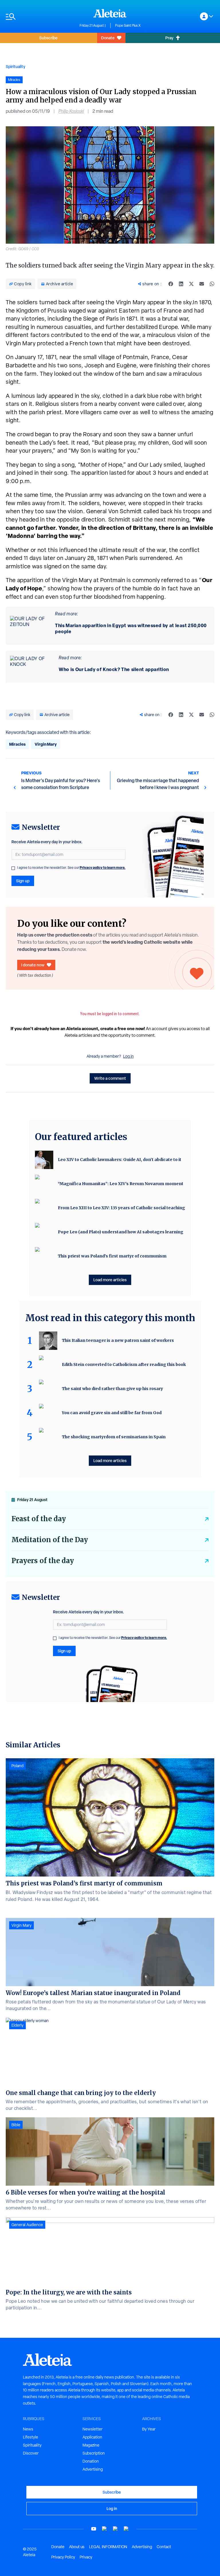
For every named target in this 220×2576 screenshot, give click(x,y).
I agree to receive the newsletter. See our (71, 868)
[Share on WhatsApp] (212, 284)
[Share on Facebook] (171, 284)
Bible (16, 2125)
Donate (108, 38)
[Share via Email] (202, 284)
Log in (128, 1056)
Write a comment (110, 1078)
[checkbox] (13, 868)
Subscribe (48, 38)
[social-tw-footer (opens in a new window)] (115, 2529)
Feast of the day (39, 1519)
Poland (17, 1766)
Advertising (93, 2469)
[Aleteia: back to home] (110, 13)
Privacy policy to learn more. (103, 868)
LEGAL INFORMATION (108, 2547)
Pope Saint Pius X (128, 26)
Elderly (17, 2025)
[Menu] (40, 17)
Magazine (91, 2445)
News (28, 2429)
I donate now (33, 965)
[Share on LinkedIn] (181, 284)
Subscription (94, 2453)
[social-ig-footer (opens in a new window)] (126, 2529)
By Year (149, 2429)
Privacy (86, 2557)
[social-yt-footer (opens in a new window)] (94, 2529)
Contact (164, 2547)
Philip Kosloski (71, 111)
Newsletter (93, 2429)
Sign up (23, 881)
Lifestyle (31, 2437)
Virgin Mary (46, 744)
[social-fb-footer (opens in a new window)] (105, 2529)
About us (77, 2547)
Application (92, 2437)
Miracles (17, 744)
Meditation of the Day (50, 1540)
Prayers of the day (43, 1561)
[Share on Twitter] (191, 284)
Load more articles (110, 1280)
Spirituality (15, 66)
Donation (91, 2461)
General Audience (27, 2225)
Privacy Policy (63, 2557)
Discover (31, 2453)
